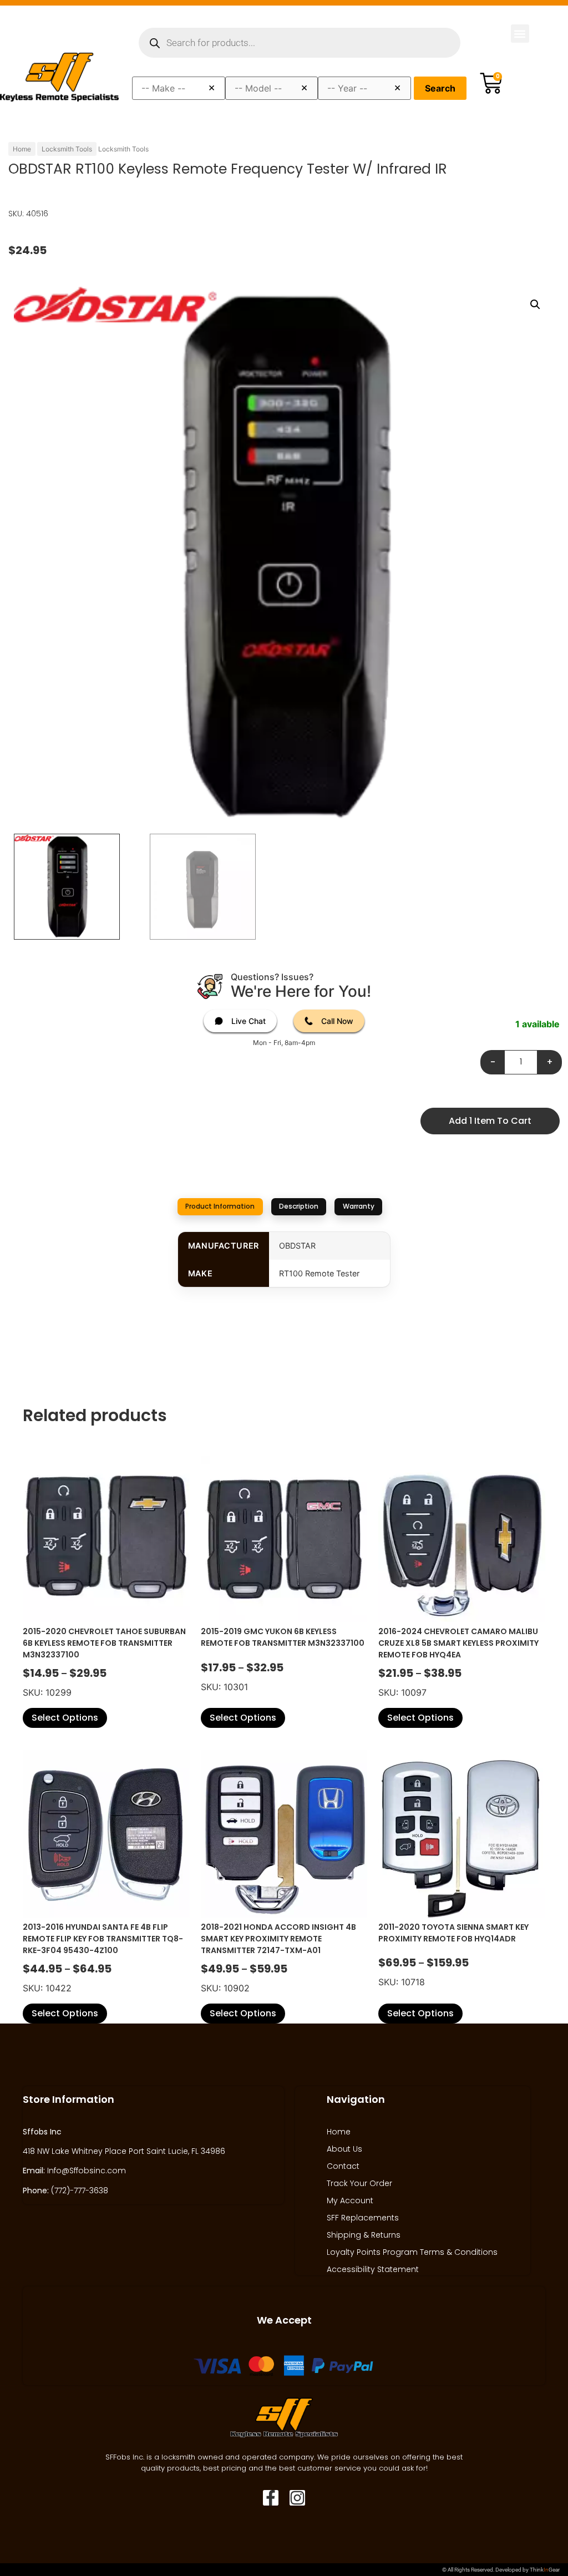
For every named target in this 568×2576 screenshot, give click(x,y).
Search (440, 88)
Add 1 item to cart (490, 1121)
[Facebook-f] (271, 2498)
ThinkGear (545, 2570)
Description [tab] (299, 1206)
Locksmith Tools (67, 149)
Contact (343, 2166)
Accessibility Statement (373, 2269)
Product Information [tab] (220, 1206)
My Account (350, 2200)
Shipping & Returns (364, 2235)
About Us (344, 2149)
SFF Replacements (363, 2218)
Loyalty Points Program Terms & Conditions (412, 2252)
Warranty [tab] (359, 1206)
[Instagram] (297, 2498)
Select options (65, 1718)
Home (22, 149)
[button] (520, 34)
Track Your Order (359, 2183)
